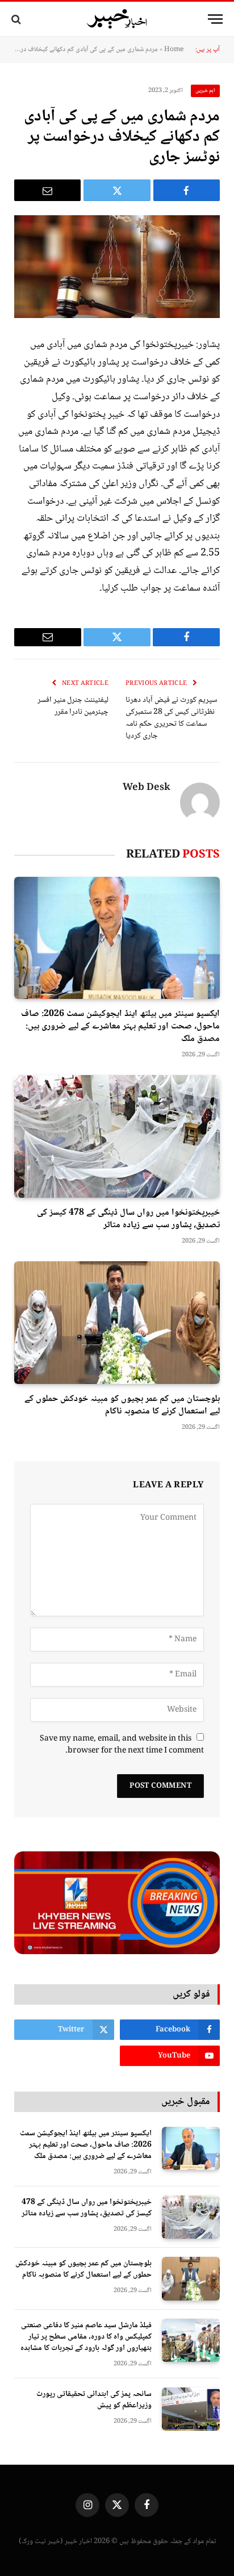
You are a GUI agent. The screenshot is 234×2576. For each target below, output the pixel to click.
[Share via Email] (47, 190)
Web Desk (147, 788)
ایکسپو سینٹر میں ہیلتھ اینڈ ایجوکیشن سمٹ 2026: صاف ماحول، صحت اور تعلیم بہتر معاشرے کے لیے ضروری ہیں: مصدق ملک (120, 1026)
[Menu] (215, 19)
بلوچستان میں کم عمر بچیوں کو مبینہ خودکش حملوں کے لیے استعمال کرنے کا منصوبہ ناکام (122, 1405)
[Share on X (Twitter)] (117, 190)
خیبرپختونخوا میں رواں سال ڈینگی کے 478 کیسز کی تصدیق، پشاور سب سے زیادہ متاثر (128, 1219)
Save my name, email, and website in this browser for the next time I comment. (122, 1745)
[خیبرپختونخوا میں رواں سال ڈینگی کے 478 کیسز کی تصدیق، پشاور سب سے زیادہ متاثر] (117, 1136)
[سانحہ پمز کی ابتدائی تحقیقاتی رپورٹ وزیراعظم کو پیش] (191, 2409)
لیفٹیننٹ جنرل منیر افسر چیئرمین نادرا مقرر (73, 706)
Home (174, 50)
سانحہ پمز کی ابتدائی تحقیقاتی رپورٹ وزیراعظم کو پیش (94, 2400)
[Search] (17, 19)
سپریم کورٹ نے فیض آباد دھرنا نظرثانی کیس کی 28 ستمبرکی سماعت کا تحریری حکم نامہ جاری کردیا (171, 718)
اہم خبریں (206, 91)
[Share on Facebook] (187, 190)
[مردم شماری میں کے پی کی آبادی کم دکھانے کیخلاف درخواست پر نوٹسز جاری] (117, 267)
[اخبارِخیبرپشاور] (117, 19)
